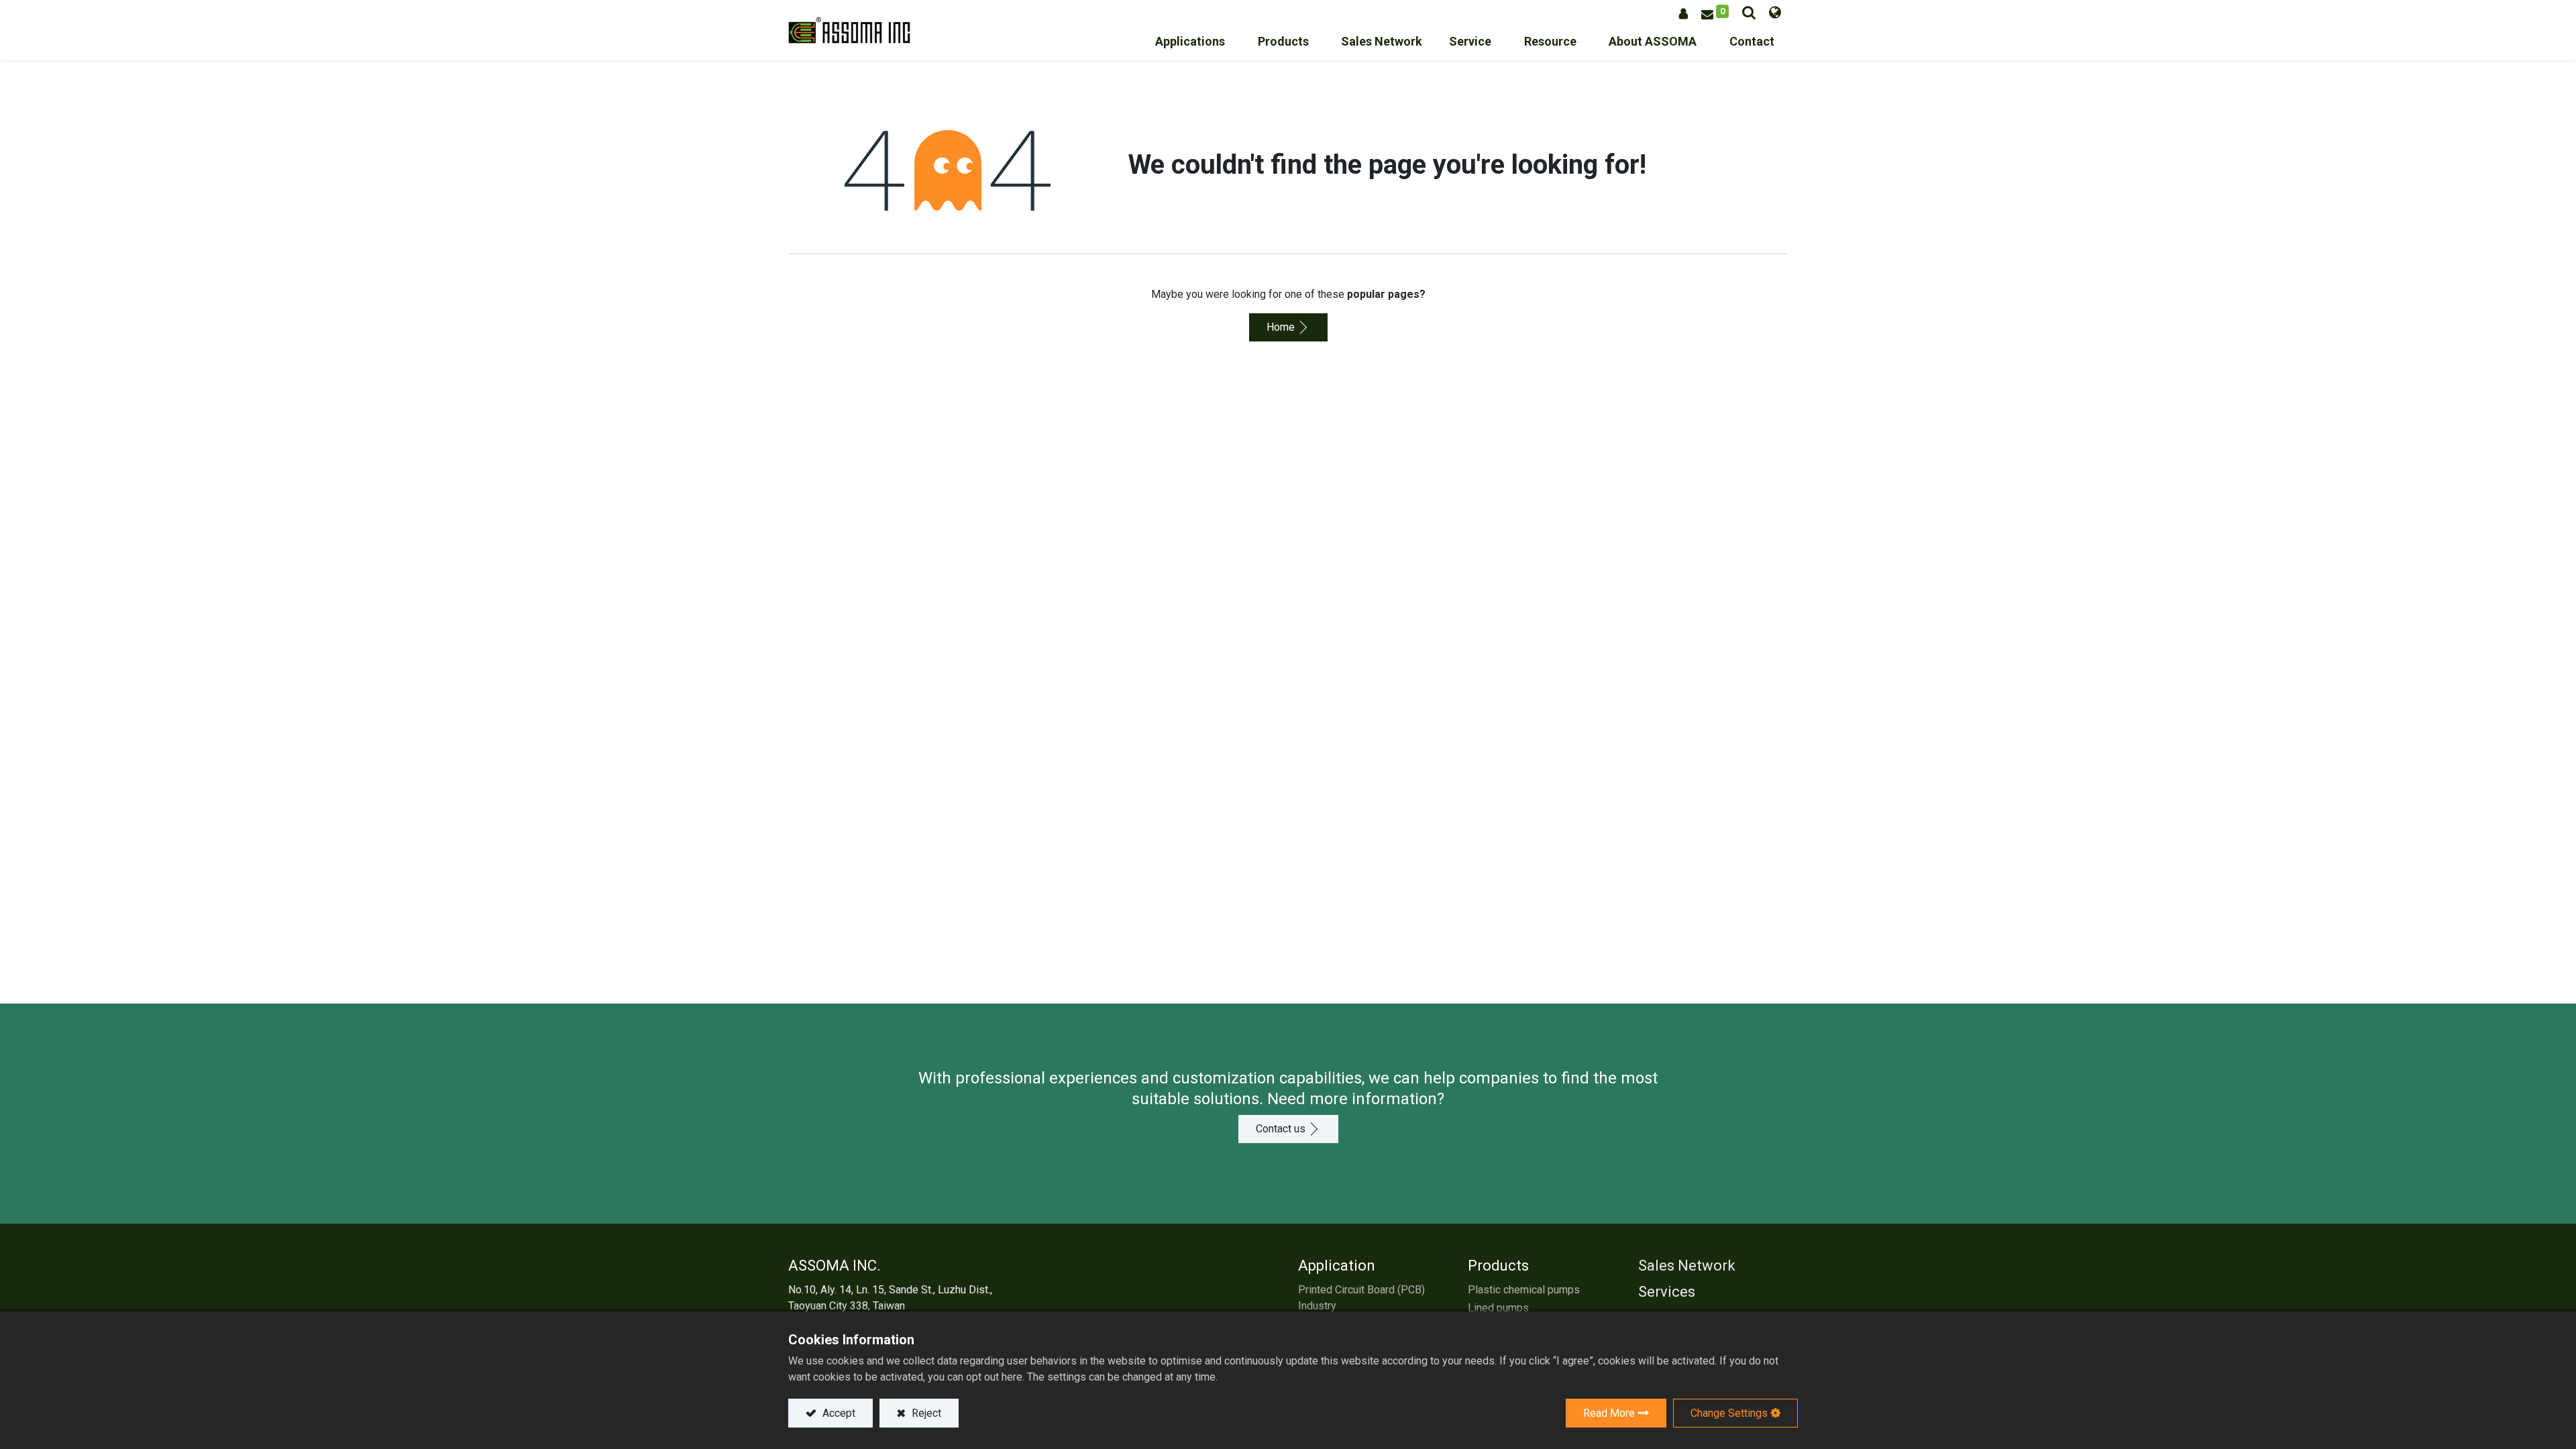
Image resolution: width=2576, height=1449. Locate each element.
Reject (925, 1413)
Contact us (1281, 1129)
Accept (838, 1413)
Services (1667, 1292)
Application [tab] (1337, 1266)
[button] (1749, 12)
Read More (1609, 1413)
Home (1281, 327)
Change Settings (1729, 1413)
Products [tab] (1498, 1266)
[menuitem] (1382, 45)
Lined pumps (1498, 1308)
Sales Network (1687, 1266)
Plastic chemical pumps (1524, 1290)
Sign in (1683, 14)
